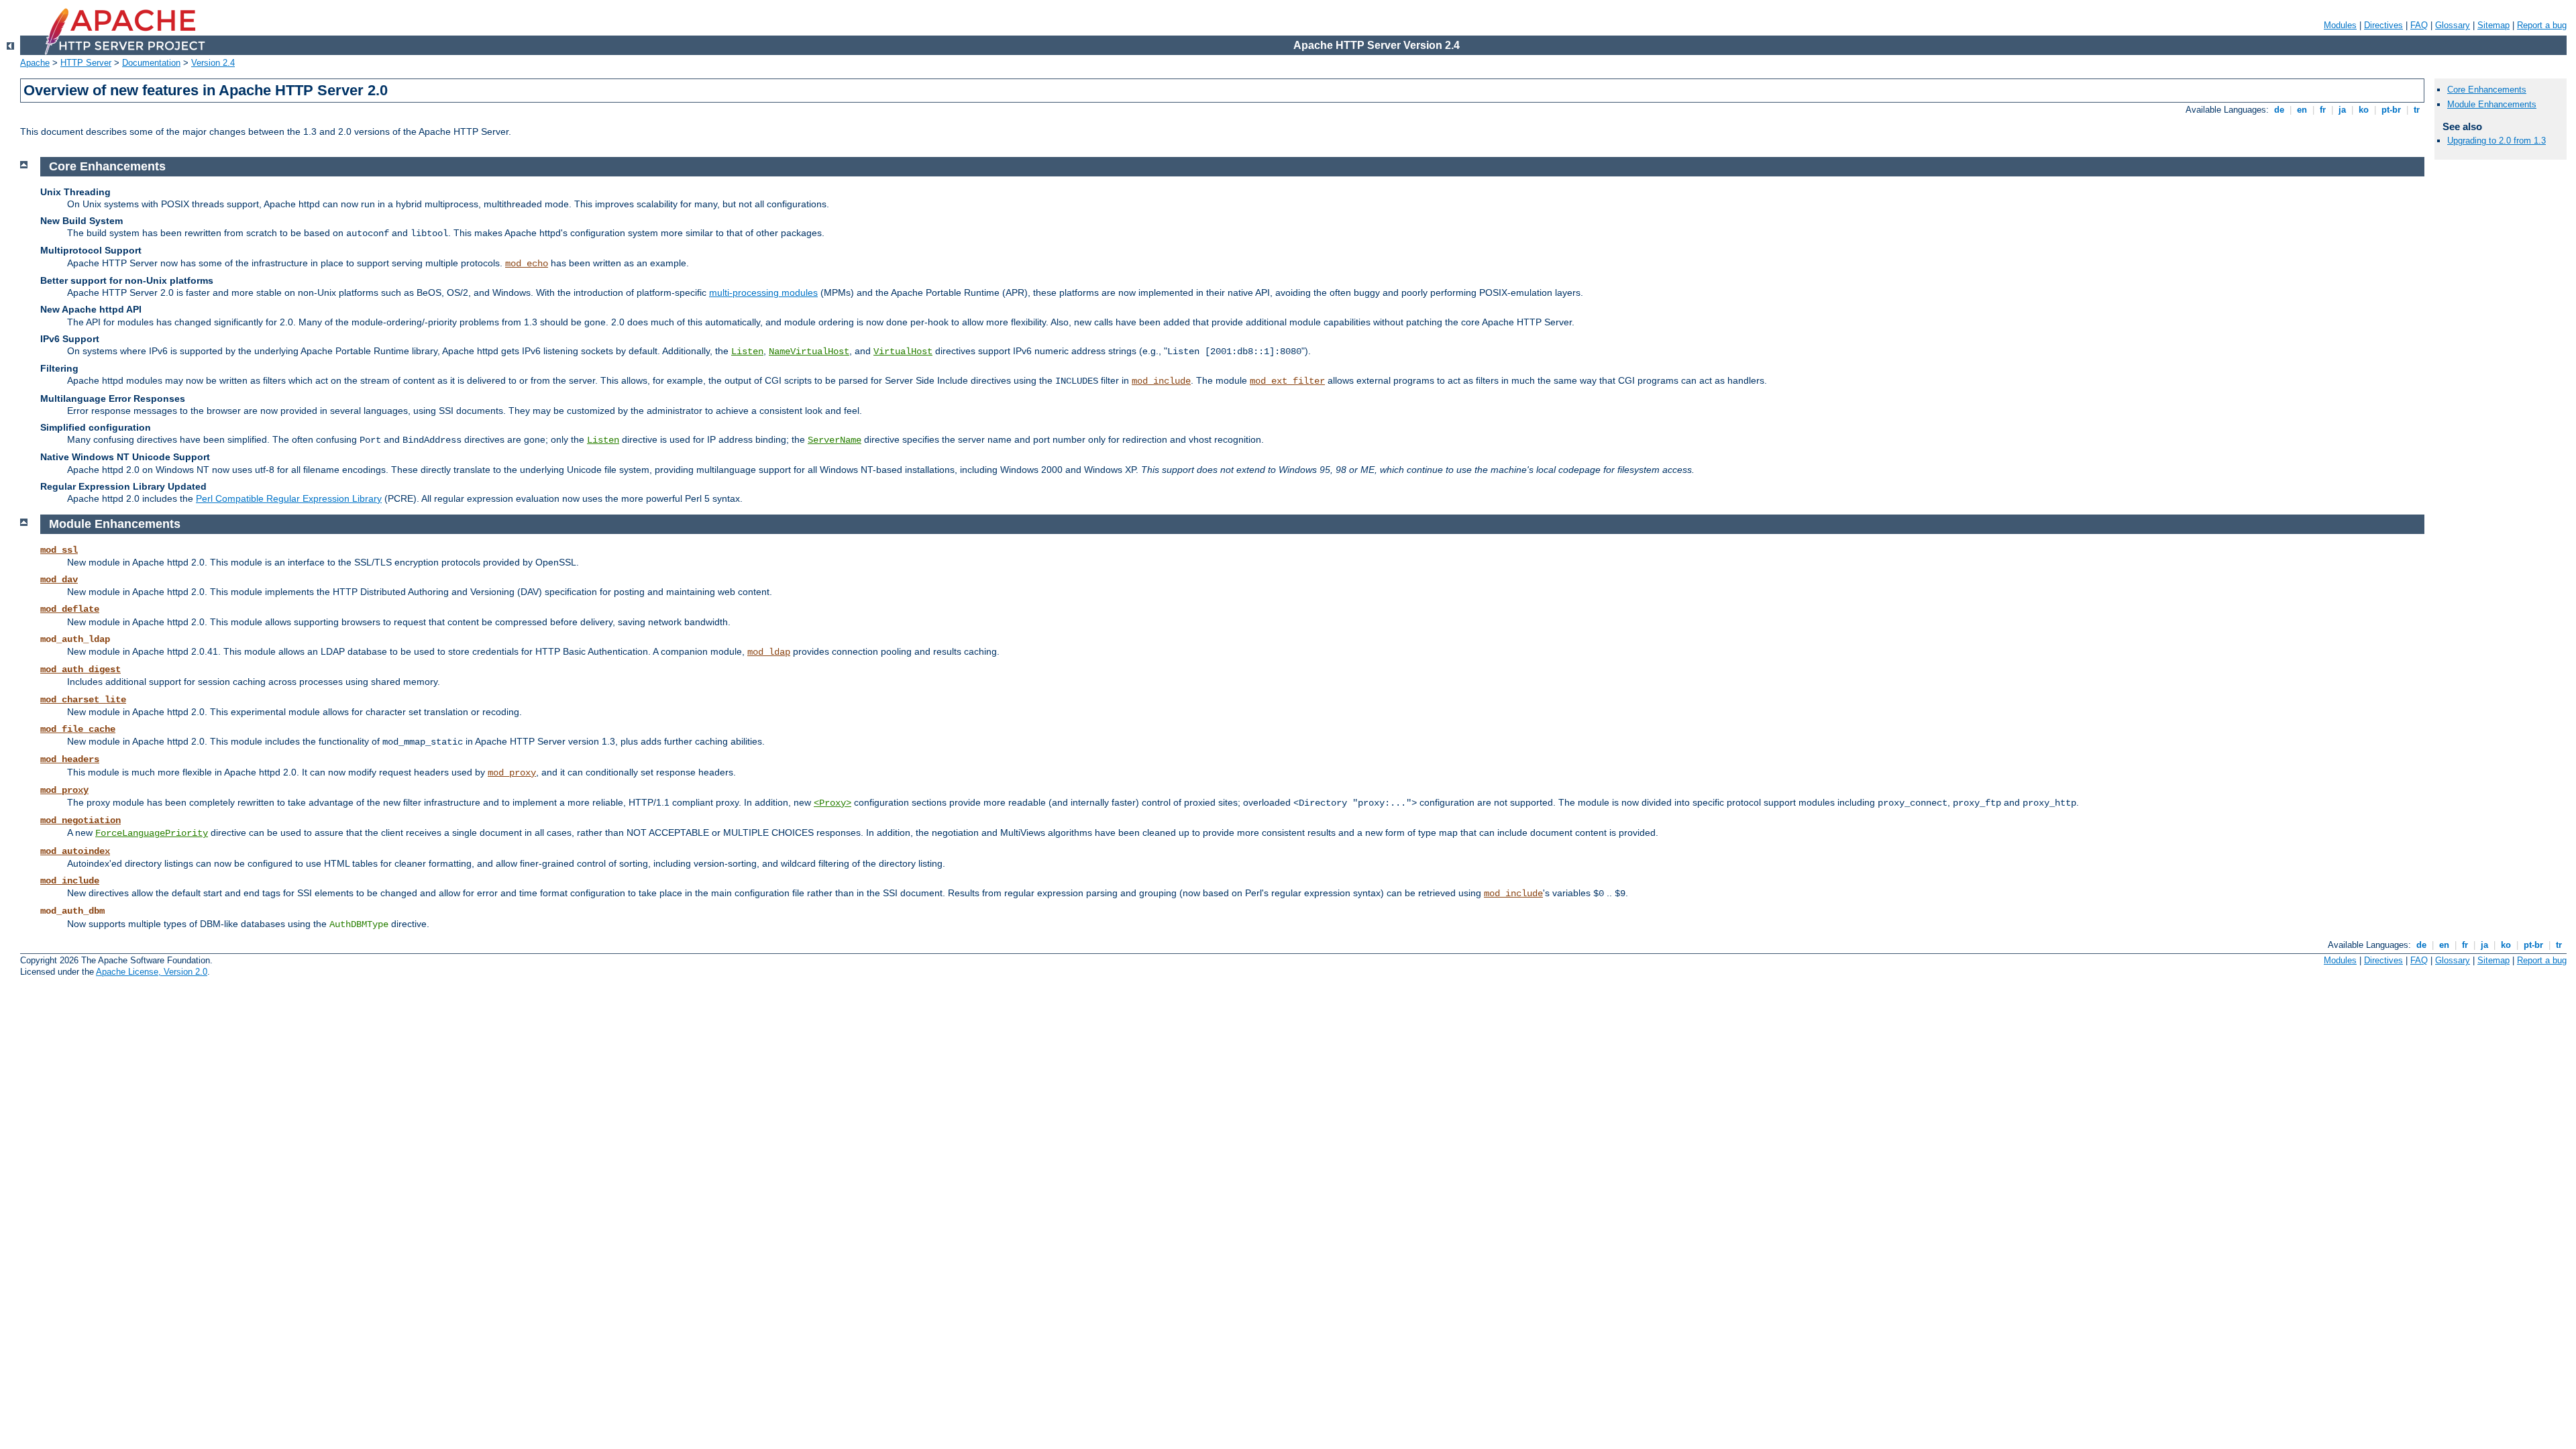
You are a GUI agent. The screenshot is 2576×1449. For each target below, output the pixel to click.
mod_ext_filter (1287, 381)
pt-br (2391, 110)
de (2279, 110)
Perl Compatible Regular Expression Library (289, 498)
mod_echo (527, 264)
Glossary (2453, 25)
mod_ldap (769, 652)
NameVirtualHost (809, 352)
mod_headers (70, 759)
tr (2417, 110)
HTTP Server (86, 63)
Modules (2340, 25)
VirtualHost (903, 352)
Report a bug (2542, 25)
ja (2342, 110)
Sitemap (2493, 25)
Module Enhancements (2492, 104)
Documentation (151, 63)
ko (2364, 110)
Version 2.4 (213, 63)
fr (2323, 110)
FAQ (2419, 25)
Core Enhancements (2487, 90)
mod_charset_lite (83, 700)
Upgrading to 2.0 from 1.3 (2497, 141)
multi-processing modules (763, 292)
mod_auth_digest (80, 669)
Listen (747, 352)
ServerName (835, 440)
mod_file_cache (78, 729)
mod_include (1161, 381)
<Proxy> (833, 803)
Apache (35, 63)
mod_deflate (70, 609)
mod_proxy (512, 773)
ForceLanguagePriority (152, 833)
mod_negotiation (80, 820)
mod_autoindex (75, 851)
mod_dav (59, 580)
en (2302, 110)
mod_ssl (59, 550)
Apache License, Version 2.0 (152, 972)
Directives (2383, 25)
